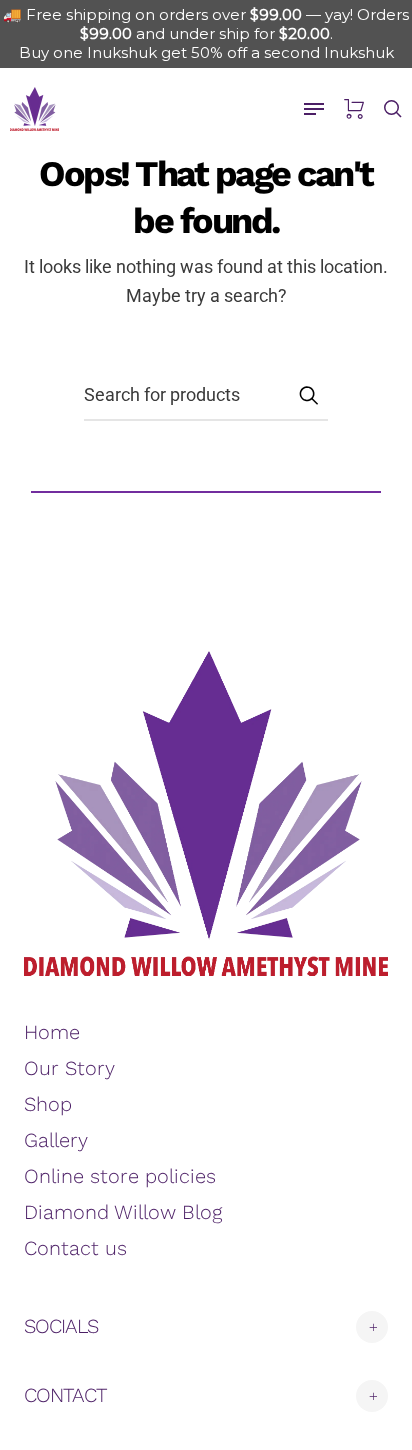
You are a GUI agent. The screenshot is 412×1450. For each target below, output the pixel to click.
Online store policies (120, 1176)
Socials (61, 1326)
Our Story (69, 1068)
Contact (65, 1395)
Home (52, 1032)
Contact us (75, 1248)
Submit (308, 395)
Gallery (56, 1140)
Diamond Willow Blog (123, 1212)
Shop (48, 1104)
